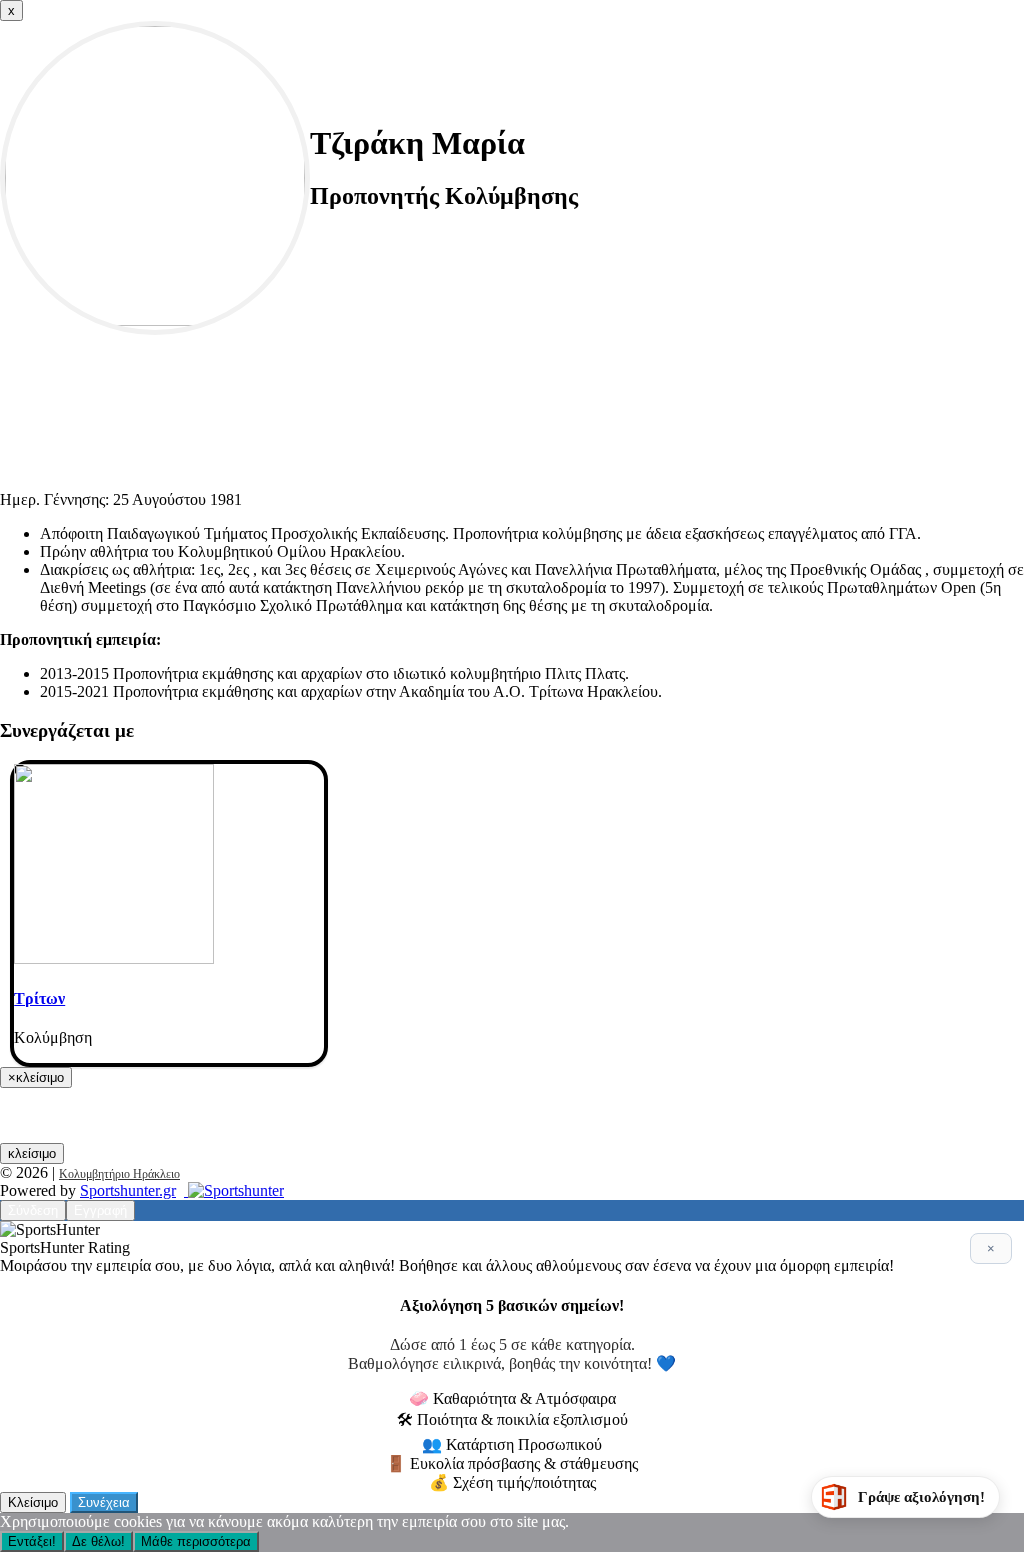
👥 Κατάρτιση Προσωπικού (512, 1444)
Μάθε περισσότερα (196, 1541)
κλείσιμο (32, 1153)
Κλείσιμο (33, 1502)
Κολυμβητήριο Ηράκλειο (119, 1174)
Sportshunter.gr (128, 1190)
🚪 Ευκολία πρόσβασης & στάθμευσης (512, 1463)
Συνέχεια (104, 1502)
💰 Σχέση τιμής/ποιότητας (512, 1482)
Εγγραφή (100, 1210)
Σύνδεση (33, 1210)
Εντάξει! (32, 1541)
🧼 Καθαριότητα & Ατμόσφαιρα (512, 1398)
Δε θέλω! (98, 1541)
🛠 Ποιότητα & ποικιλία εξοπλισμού (512, 1419)
